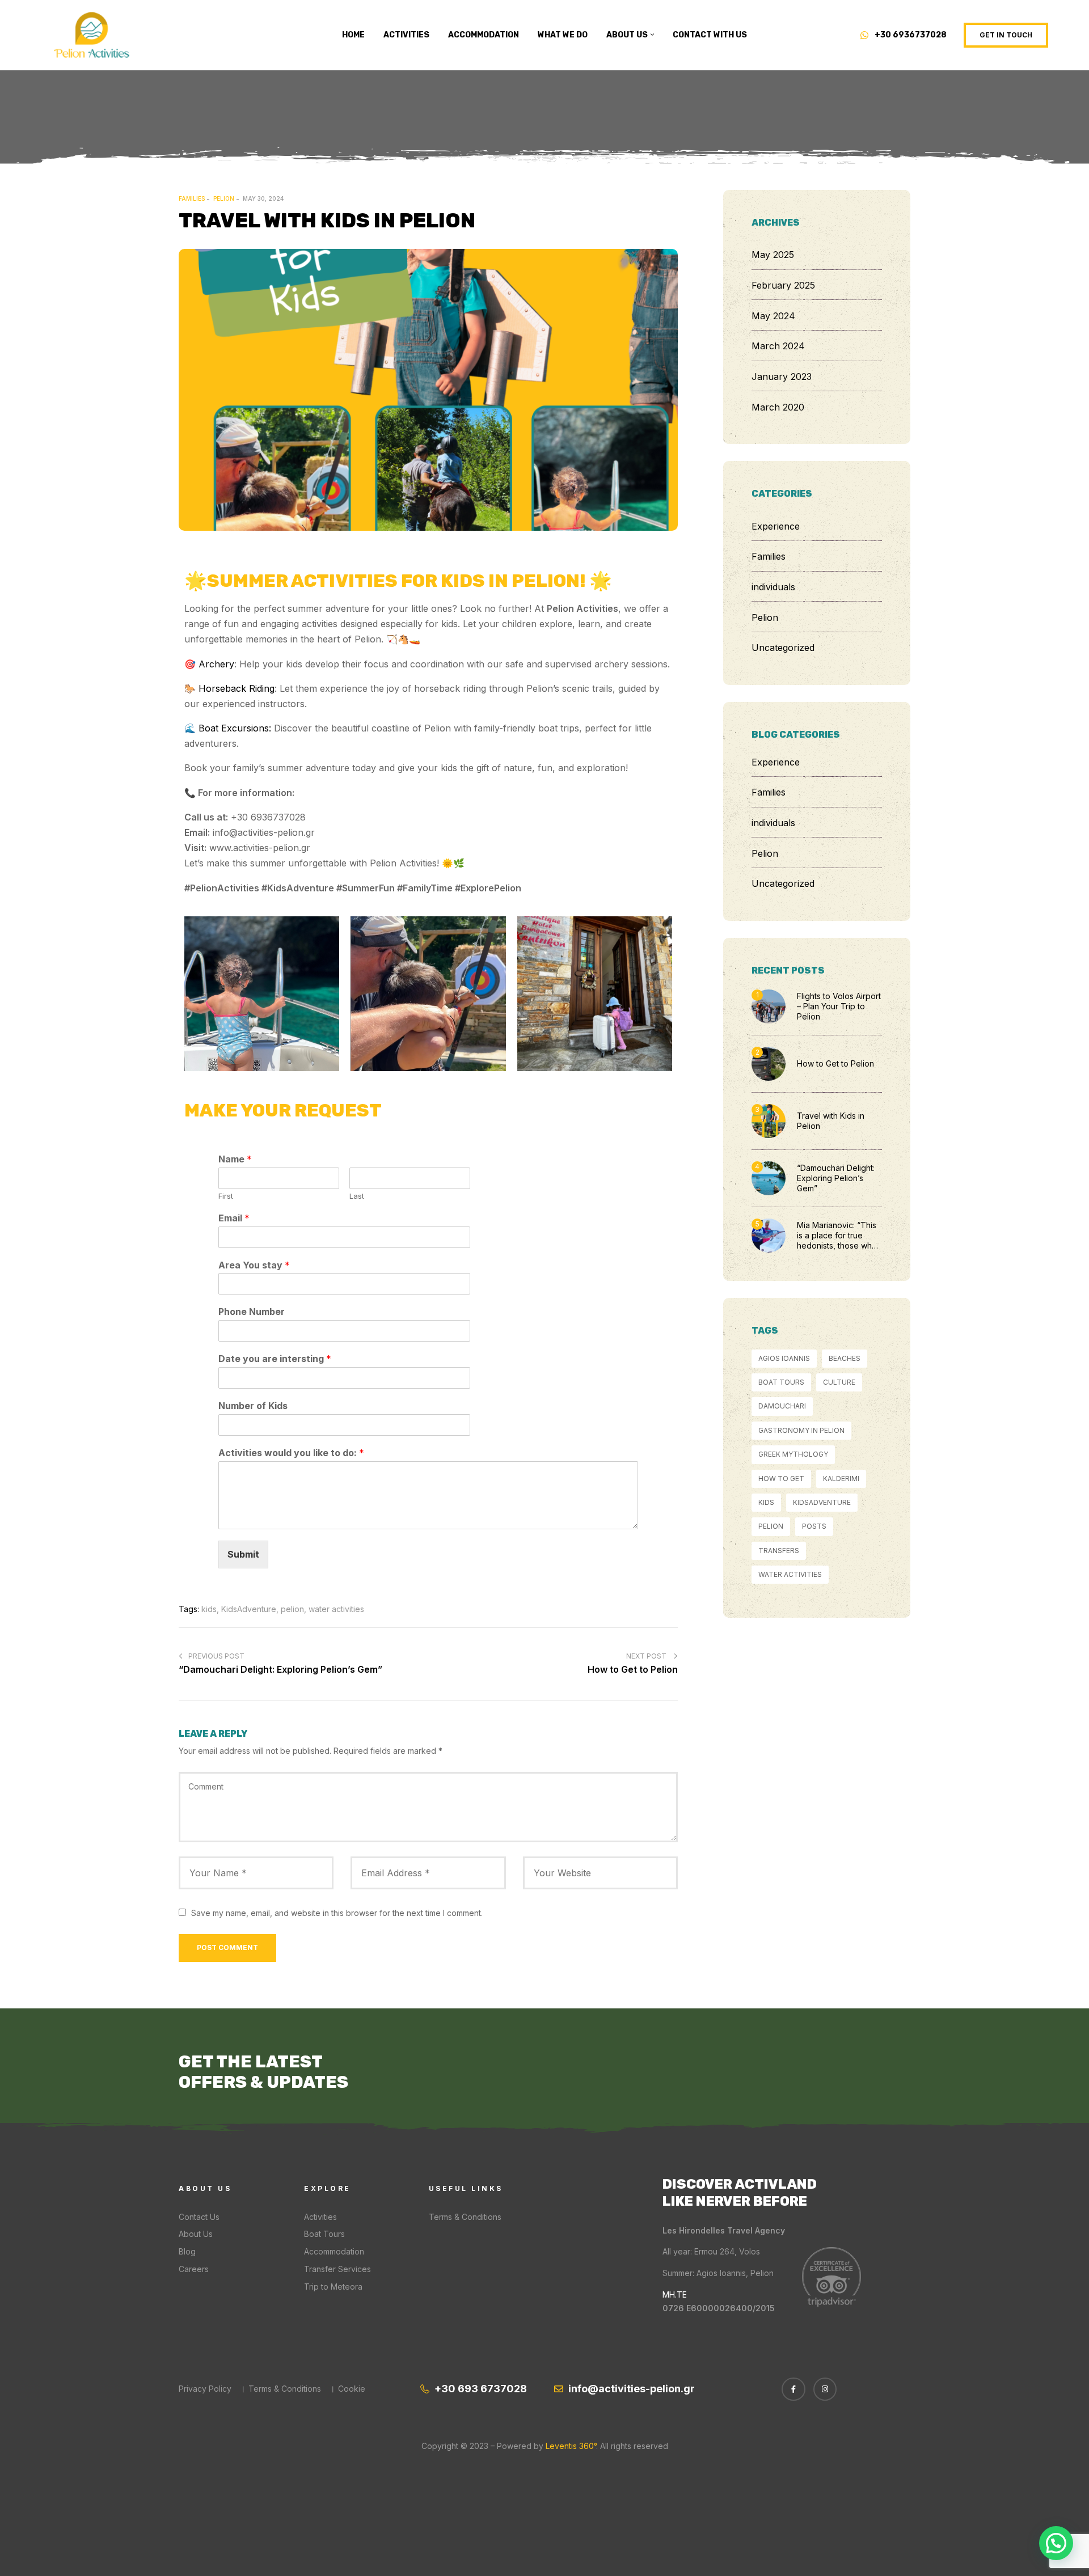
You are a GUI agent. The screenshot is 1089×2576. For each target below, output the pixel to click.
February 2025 (783, 285)
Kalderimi (841, 1479)
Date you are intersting (275, 1359)
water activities (336, 1609)
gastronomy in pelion (801, 1430)
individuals (773, 587)
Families (192, 198)
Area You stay (254, 1265)
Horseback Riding (237, 688)
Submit (243, 1554)
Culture (839, 1382)
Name (235, 1159)
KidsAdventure (249, 1609)
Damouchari (782, 1406)
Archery (216, 664)
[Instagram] (825, 2389)
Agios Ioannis (784, 1358)
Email (234, 1218)
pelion (292, 1609)
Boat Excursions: (235, 728)
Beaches (845, 1358)
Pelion (224, 198)
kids (209, 1609)
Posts (814, 1526)
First (226, 1196)
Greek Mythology (793, 1454)
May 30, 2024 (263, 198)
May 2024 (773, 316)
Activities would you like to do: (291, 1453)
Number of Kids (253, 1406)
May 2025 (773, 255)
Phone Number (252, 1312)
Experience (776, 526)
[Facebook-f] (793, 2389)
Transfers (779, 1551)
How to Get (781, 1479)
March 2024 (778, 346)
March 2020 (778, 407)
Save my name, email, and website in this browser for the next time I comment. (337, 1913)
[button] (1006, 35)
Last (357, 1196)
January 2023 (782, 377)
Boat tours (781, 1382)
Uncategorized (783, 648)
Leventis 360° (570, 2446)
